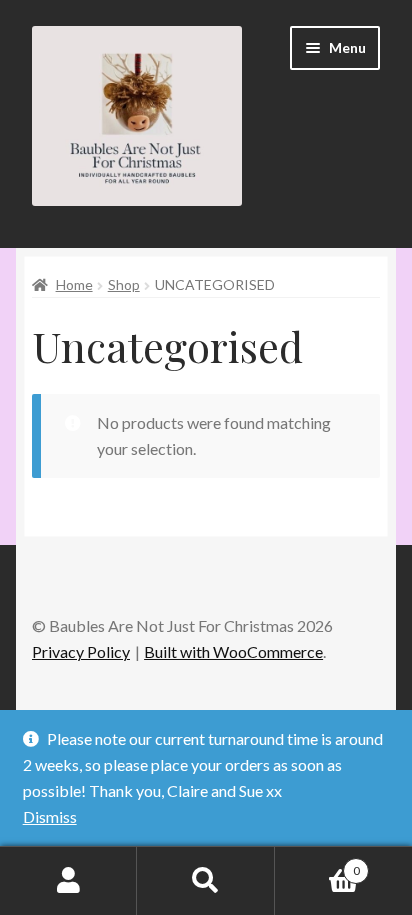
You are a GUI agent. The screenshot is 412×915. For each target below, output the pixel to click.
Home (74, 284)
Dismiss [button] (50, 816)
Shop (124, 284)
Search (205, 881)
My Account (68, 881)
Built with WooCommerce (233, 651)
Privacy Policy (81, 651)
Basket (317, 864)
